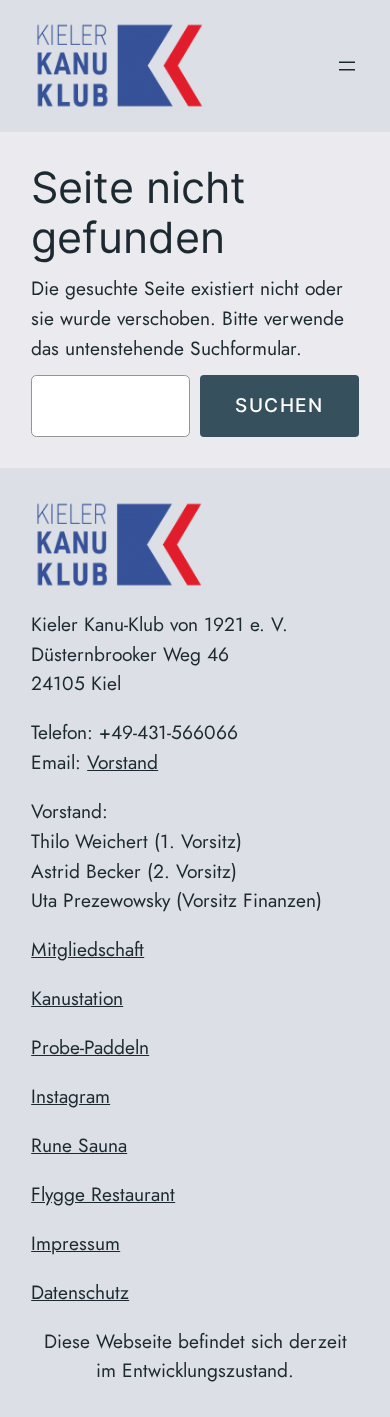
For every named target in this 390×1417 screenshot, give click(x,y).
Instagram (70, 1096)
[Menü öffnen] (347, 66)
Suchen (279, 405)
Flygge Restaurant (103, 1194)
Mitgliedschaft (87, 949)
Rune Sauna (79, 1145)
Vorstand (122, 762)
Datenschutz (80, 1292)
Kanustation (77, 998)
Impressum (75, 1243)
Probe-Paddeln (90, 1047)
